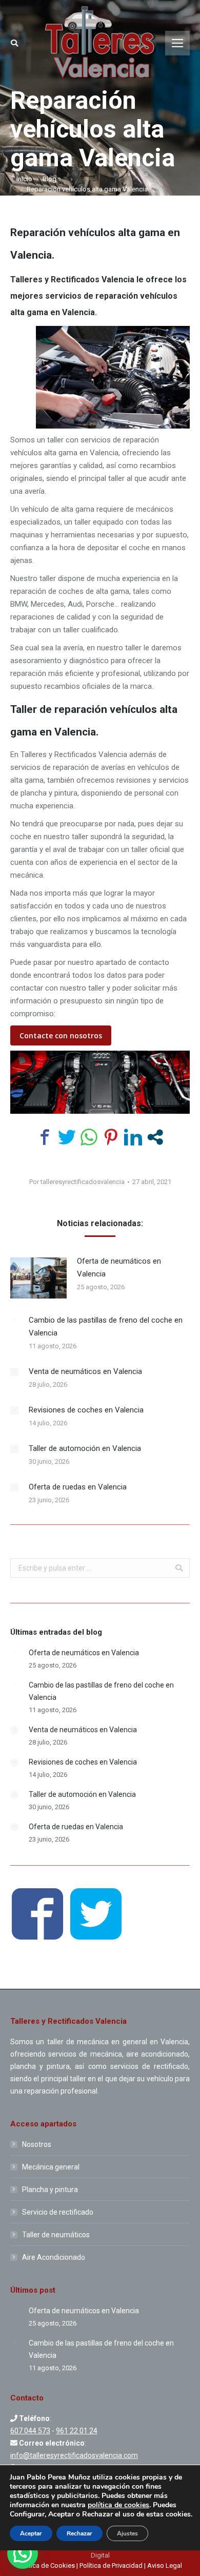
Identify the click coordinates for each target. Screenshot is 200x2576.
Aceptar (31, 2533)
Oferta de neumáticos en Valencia (119, 1267)
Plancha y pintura (50, 2190)
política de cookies (118, 2505)
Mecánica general (51, 2167)
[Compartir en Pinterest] (111, 1137)
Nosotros (37, 2144)
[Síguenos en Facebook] (37, 1916)
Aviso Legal (165, 2565)
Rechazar (79, 2533)
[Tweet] (67, 1137)
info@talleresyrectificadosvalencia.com (74, 2455)
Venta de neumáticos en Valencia (85, 1371)
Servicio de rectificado (58, 2212)
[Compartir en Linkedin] (133, 1137)
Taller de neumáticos (56, 2235)
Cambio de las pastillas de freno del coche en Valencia (106, 1326)
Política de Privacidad (111, 2565)
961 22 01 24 (77, 2431)
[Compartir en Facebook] (45, 1137)
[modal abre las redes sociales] (155, 1137)
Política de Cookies (47, 2565)
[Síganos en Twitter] (96, 1916)
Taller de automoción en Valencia (85, 1448)
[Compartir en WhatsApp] (89, 1137)
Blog (49, 179)
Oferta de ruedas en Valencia (78, 1487)
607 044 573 (30, 2431)
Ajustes (127, 2533)
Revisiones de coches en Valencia (86, 1410)
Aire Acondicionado (54, 2257)
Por (77, 1182)
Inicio (24, 179)
